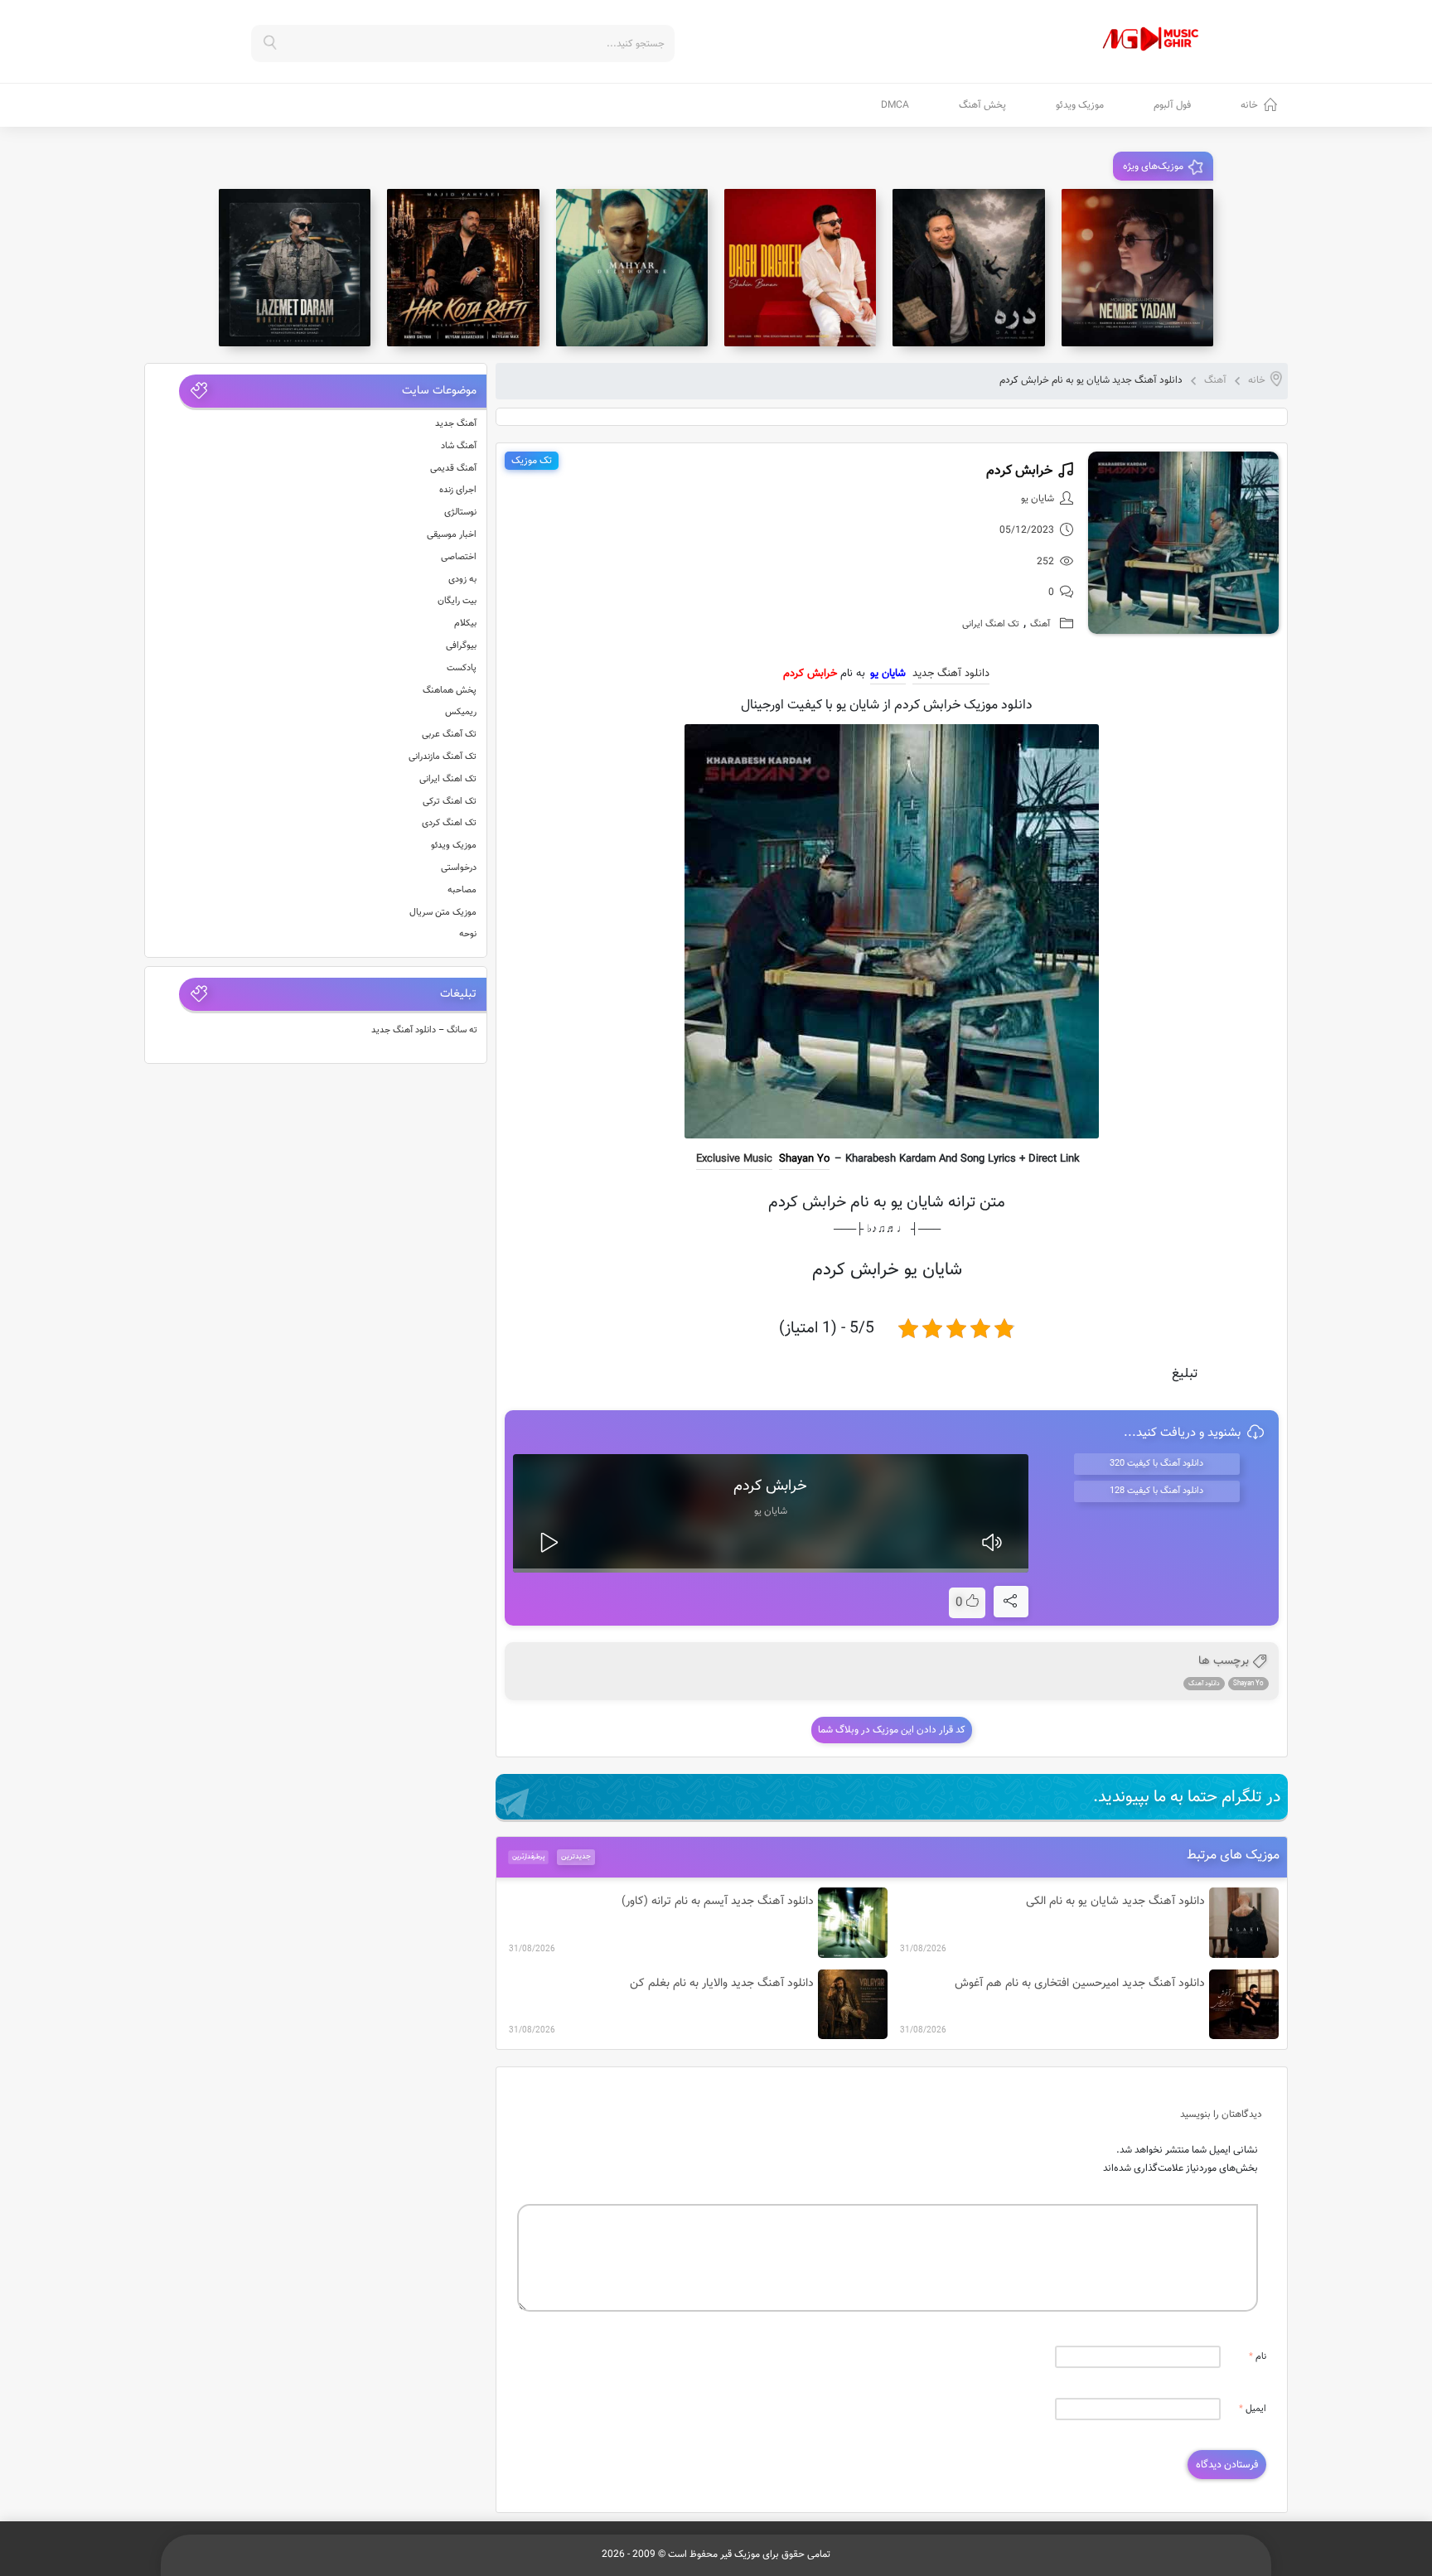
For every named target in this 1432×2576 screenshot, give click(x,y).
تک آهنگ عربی (449, 735)
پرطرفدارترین (529, 1857)
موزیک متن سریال (443, 913)
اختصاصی (459, 557)
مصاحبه (462, 890)
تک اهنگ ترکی (450, 802)
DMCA (895, 105)
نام (1258, 2357)
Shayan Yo (804, 1159)
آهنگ (1215, 380)
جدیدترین (576, 1857)
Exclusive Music (734, 1159)
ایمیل (1253, 2409)
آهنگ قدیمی (453, 469)
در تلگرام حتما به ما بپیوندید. (1187, 1797)
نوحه (468, 934)
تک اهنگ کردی (449, 823)
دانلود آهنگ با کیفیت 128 (1156, 1491)
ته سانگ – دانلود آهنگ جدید (424, 1030)
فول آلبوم (1172, 105)
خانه (1249, 105)
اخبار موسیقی (452, 535)
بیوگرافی (461, 646)
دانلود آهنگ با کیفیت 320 (1156, 1464)
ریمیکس (461, 712)
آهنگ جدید (456, 424)
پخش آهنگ (982, 105)
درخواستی (459, 868)
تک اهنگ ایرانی (991, 624)
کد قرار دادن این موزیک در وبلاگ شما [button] (892, 1730)
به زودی (462, 580)
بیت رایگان (457, 601)
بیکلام (465, 623)
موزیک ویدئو (1080, 105)
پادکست (462, 668)
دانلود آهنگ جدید (951, 674)
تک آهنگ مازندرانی (443, 757)
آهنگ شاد (459, 446)
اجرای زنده (458, 490)
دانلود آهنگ (1204, 1684)
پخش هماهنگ (450, 691)
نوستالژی (460, 512)
